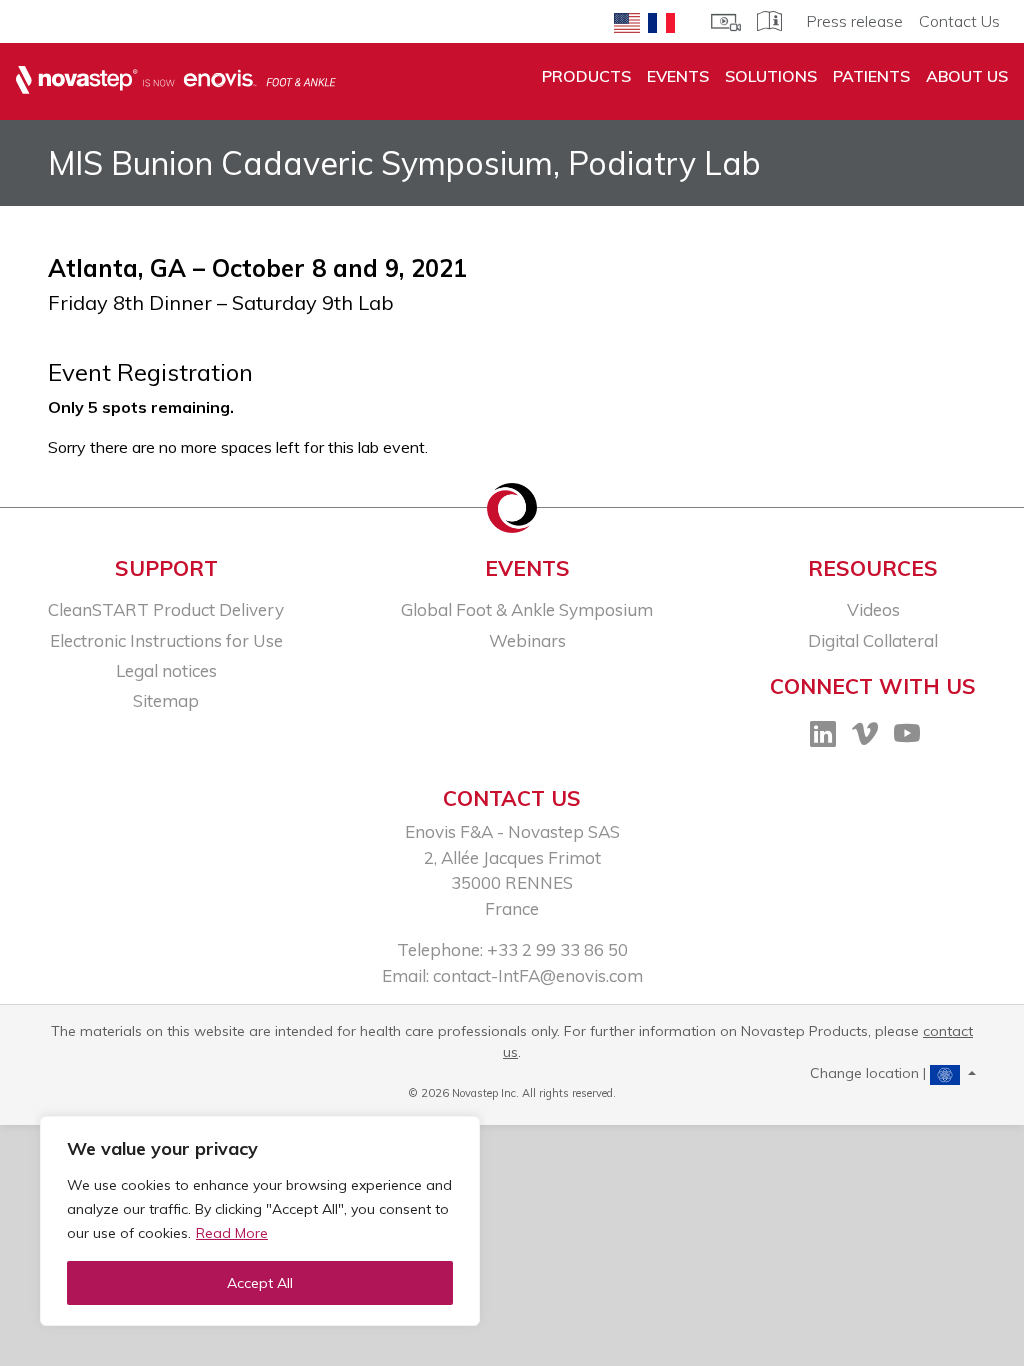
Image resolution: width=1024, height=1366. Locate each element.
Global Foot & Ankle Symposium (527, 609)
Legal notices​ (166, 670)
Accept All (260, 1283)
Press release (854, 21)
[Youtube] (907, 737)
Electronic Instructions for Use (166, 640)
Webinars (527, 640)
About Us (967, 76)
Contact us (512, 798)
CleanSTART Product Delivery (166, 609)
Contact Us (959, 21)
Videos (873, 609)
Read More (232, 1233)
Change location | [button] (870, 1073)
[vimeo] (865, 737)
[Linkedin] (823, 737)
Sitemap (166, 700)
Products (586, 76)
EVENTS (678, 76)
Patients (871, 76)
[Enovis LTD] (176, 81)
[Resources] (726, 20)
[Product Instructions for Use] (769, 19)
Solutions (771, 76)
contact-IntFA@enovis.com (538, 975)
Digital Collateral (873, 640)
